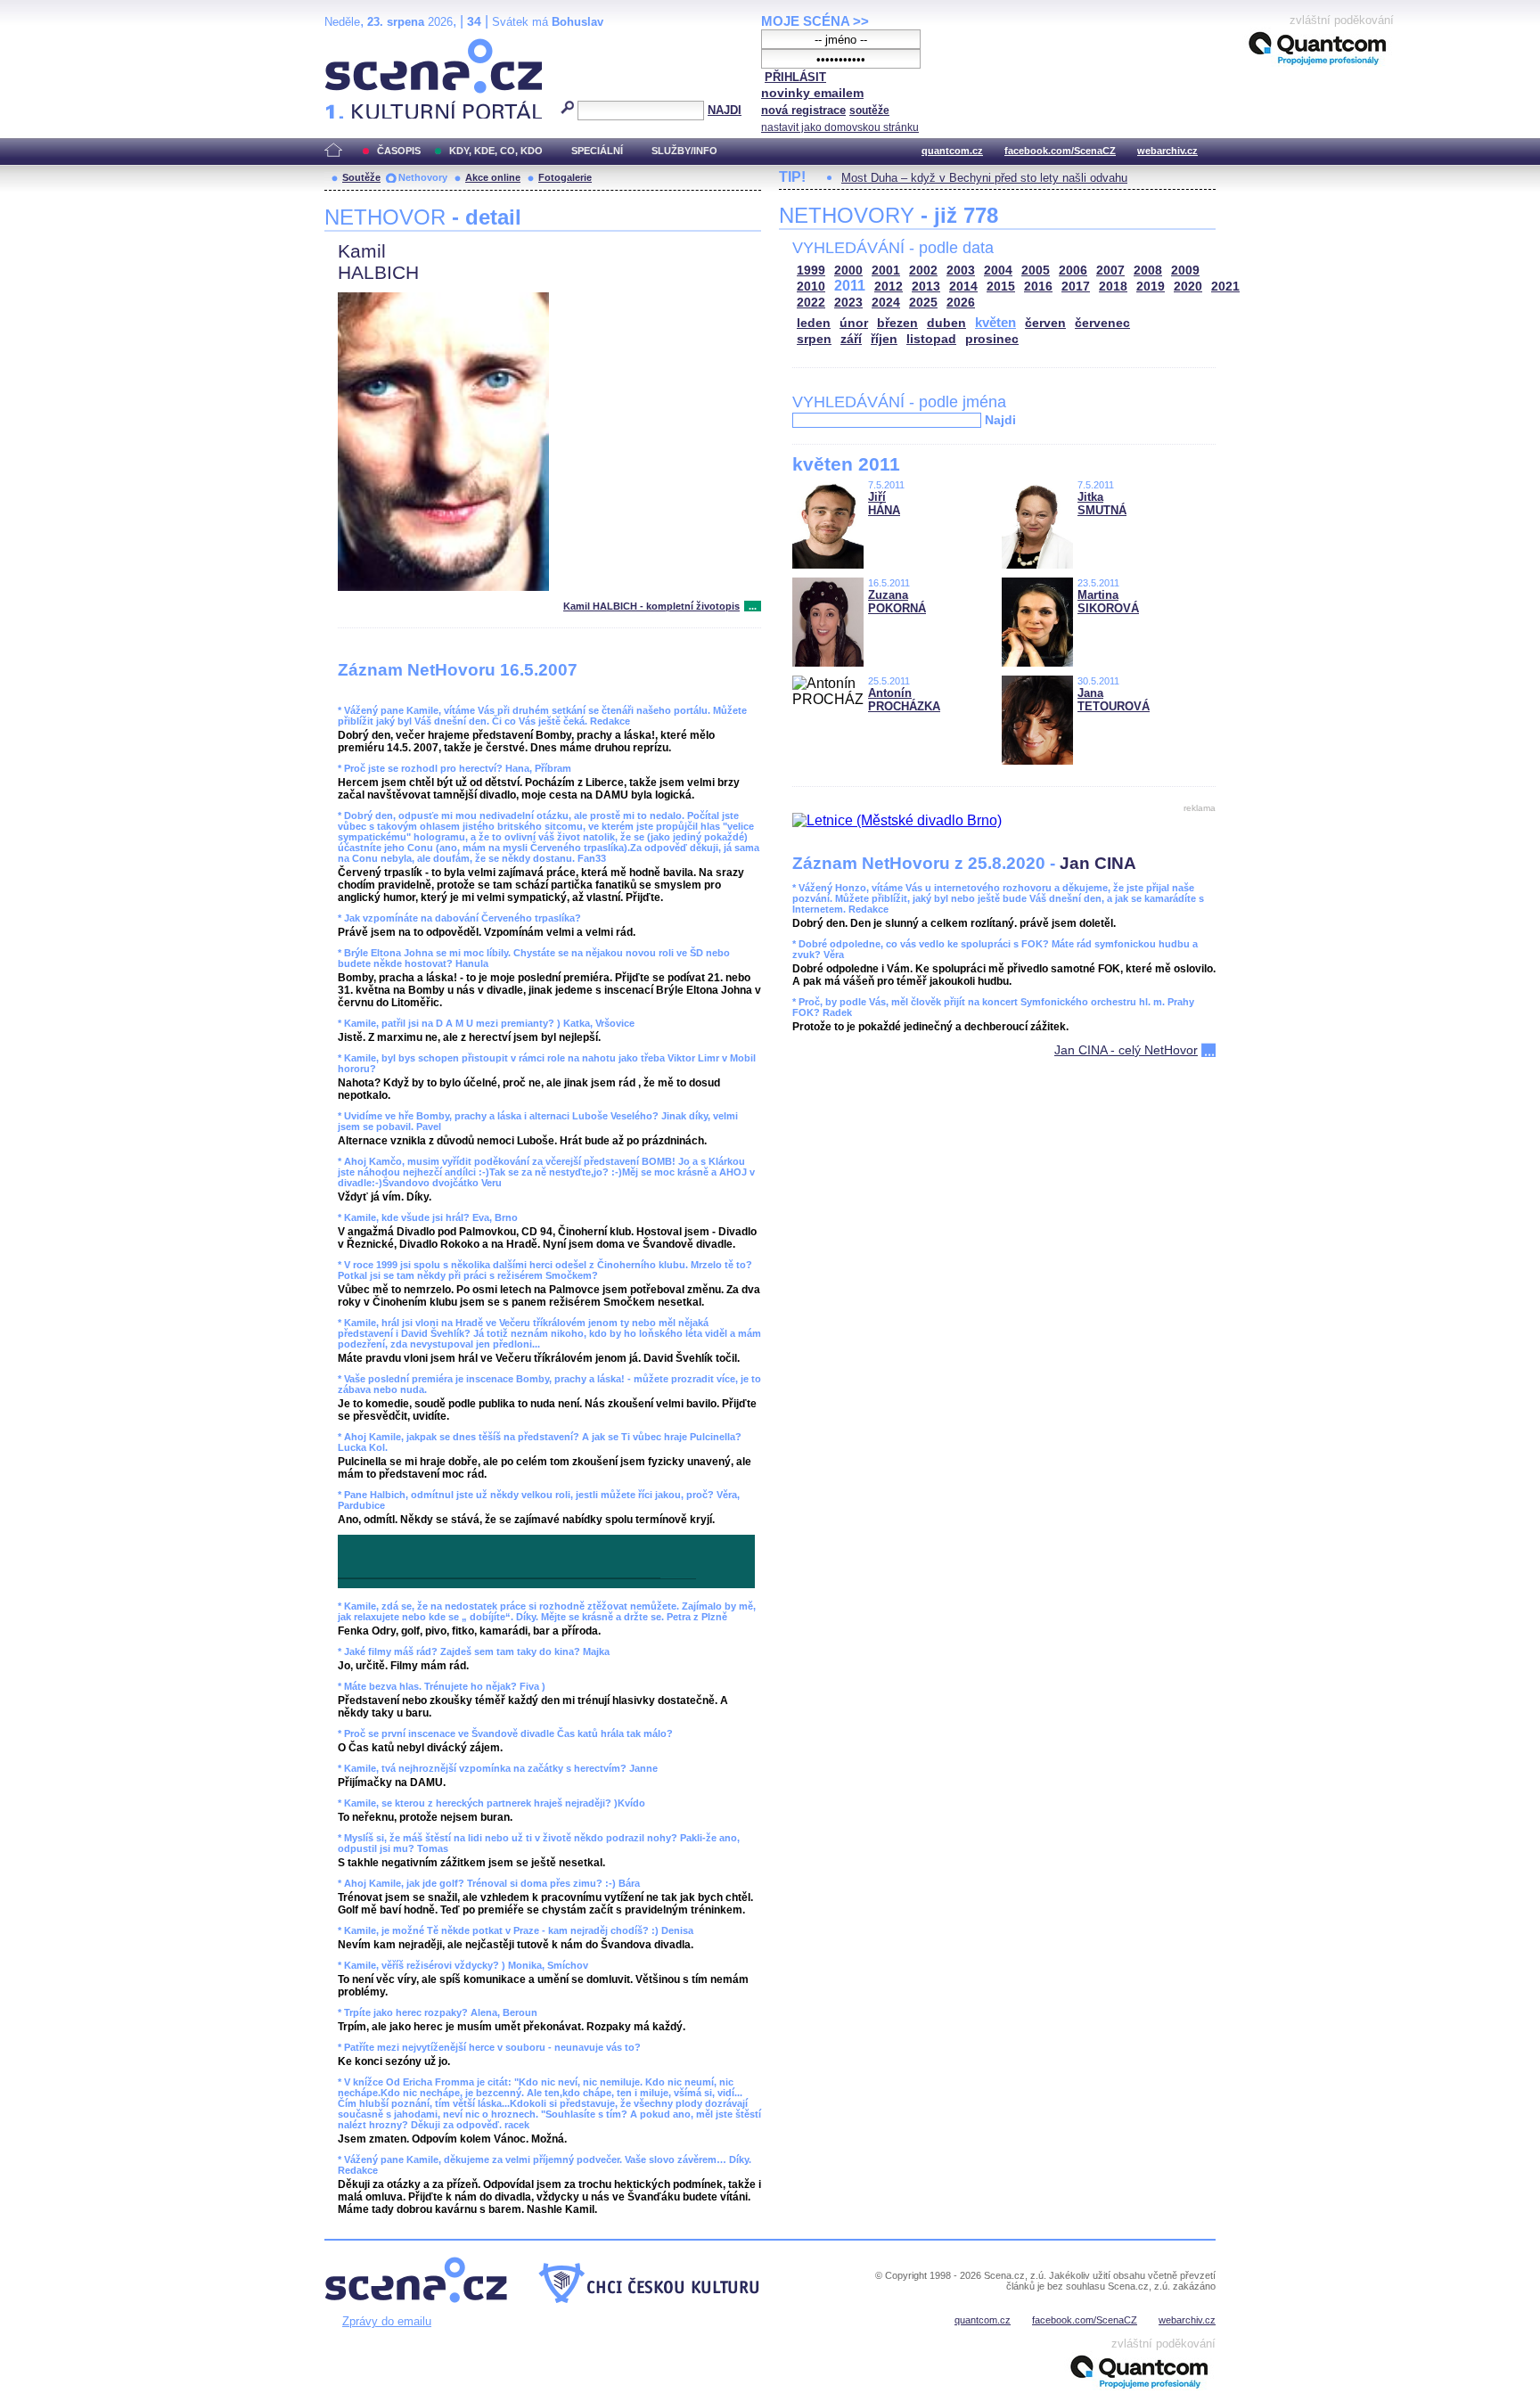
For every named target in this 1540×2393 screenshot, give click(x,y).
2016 (1038, 287)
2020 (1188, 287)
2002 (923, 270)
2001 (886, 270)
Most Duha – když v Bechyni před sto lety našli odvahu (984, 178)
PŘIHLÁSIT (795, 77)
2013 (926, 287)
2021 (1225, 287)
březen (897, 323)
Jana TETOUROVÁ (1114, 700)
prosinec (992, 339)
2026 (961, 303)
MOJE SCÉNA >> (815, 21)
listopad (931, 339)
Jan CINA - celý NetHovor (1126, 1050)
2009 (1185, 270)
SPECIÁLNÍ (597, 151)
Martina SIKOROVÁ (1108, 602)
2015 (1001, 287)
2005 (1036, 270)
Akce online (493, 177)
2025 (923, 303)
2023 (848, 303)
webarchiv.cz (1167, 151)
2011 (850, 286)
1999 (811, 270)
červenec (1102, 323)
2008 (1148, 270)
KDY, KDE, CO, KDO (496, 151)
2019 (1151, 287)
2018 (1113, 287)
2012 (889, 287)
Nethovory (423, 177)
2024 (886, 303)
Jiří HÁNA (884, 504)
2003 (961, 270)
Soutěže (361, 177)
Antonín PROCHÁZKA (904, 700)
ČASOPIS (399, 151)
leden (814, 323)
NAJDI (725, 110)
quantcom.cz (952, 151)
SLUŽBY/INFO (684, 151)
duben (946, 323)
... (753, 606)
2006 (1073, 270)
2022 (811, 303)
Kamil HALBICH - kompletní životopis (651, 606)
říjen (884, 339)
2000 (848, 270)
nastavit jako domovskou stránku (840, 127)
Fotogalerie (565, 177)
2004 (998, 270)
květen (995, 322)
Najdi (1000, 420)
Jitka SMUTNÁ (1102, 504)
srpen (814, 339)
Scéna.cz (355, 46)
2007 (1110, 270)
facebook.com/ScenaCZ (1060, 151)
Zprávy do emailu (387, 2321)
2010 (811, 287)
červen (1045, 323)
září (851, 339)
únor (854, 323)
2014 (963, 287)
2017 (1076, 287)
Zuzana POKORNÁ (897, 602)
